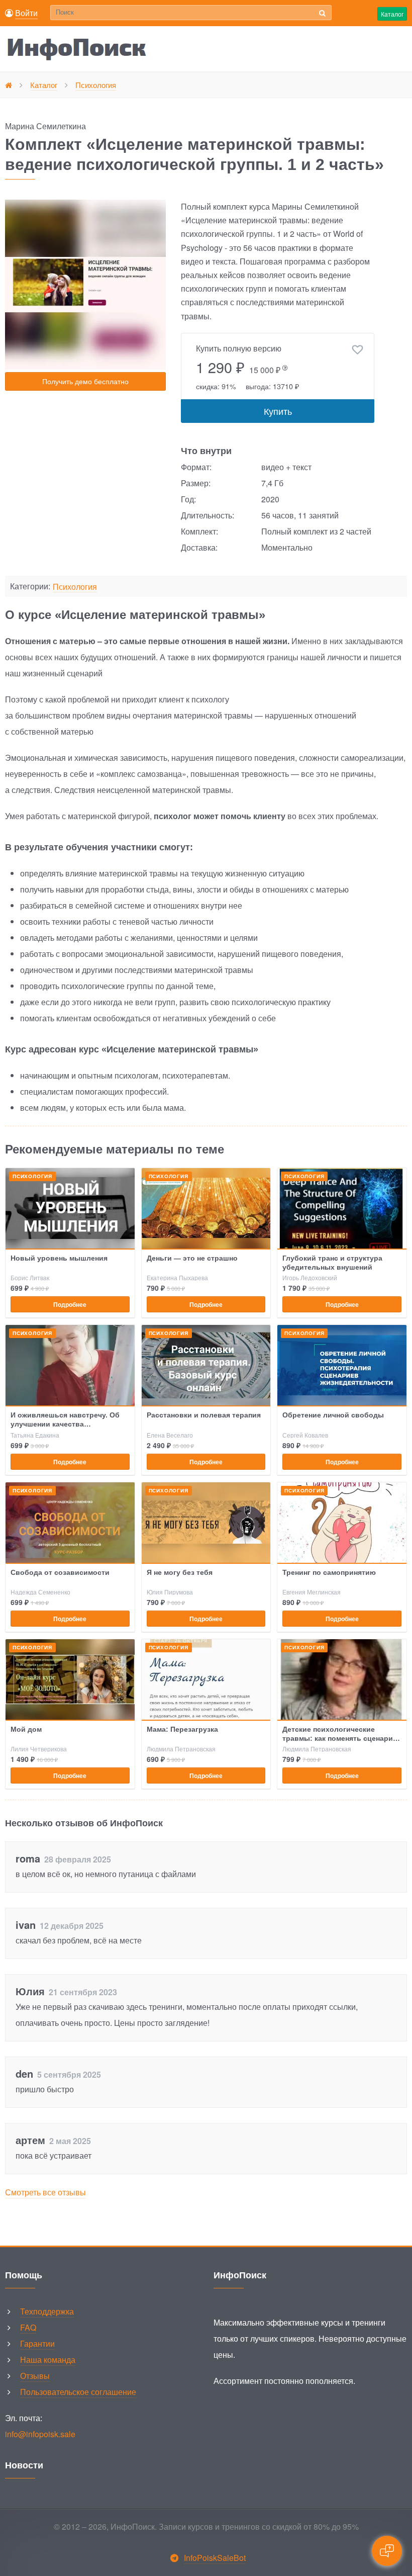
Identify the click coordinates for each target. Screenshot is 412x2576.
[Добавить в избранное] (357, 350)
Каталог (392, 14)
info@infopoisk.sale (40, 2434)
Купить (278, 411)
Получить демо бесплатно (85, 381)
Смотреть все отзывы (45, 2192)
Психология (75, 587)
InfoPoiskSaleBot (215, 2558)
